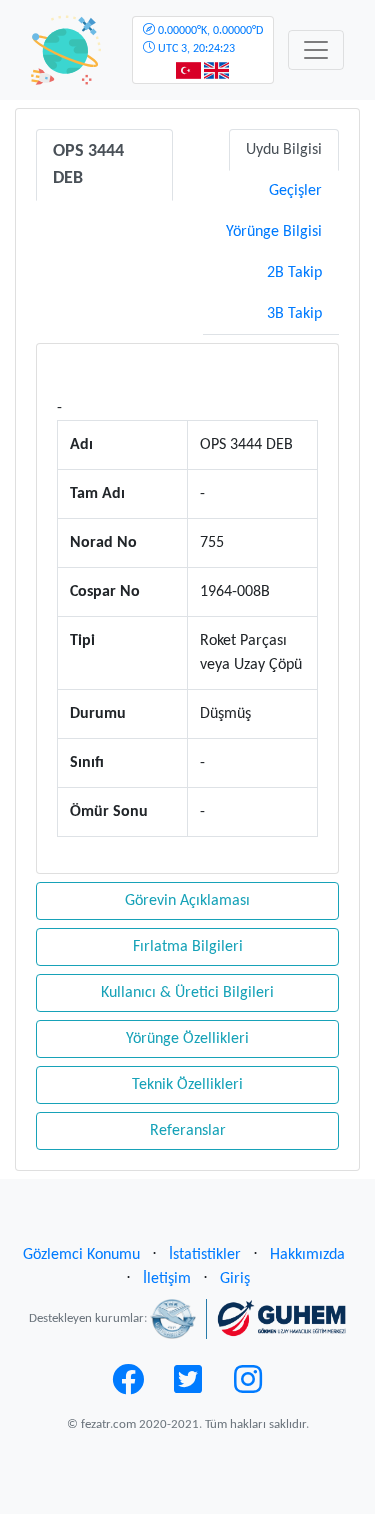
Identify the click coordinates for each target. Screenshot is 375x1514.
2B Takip (294, 273)
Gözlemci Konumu (81, 1255)
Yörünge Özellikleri (187, 1039)
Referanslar (188, 1131)
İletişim (167, 1279)
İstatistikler (205, 1255)
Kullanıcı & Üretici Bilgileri (187, 993)
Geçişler (295, 191)
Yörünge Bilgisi (274, 232)
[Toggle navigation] (316, 50)
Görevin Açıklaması (187, 901)
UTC (209, 40)
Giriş (235, 1279)
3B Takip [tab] (294, 314)
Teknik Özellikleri (187, 1085)
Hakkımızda (307, 1255)
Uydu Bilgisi (284, 150)
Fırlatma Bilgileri (188, 947)
